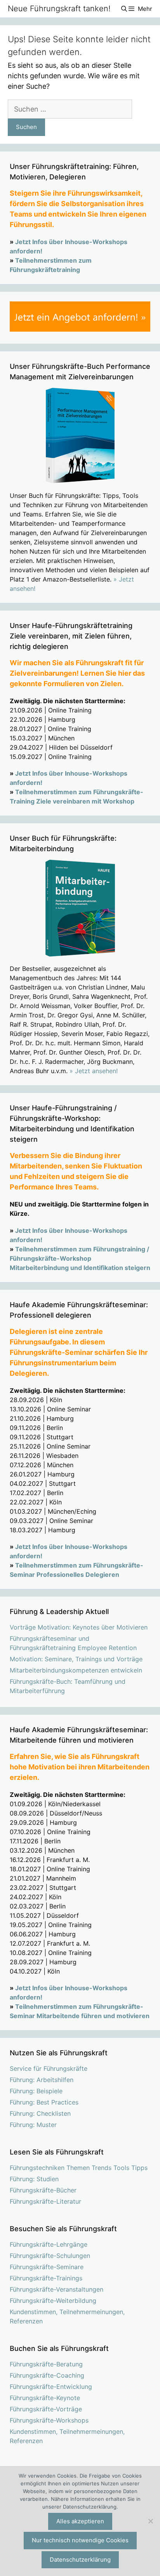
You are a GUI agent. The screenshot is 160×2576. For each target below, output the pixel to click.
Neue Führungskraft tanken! (59, 9)
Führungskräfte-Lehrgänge (49, 2244)
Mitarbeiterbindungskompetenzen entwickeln (76, 1670)
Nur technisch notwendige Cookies (80, 2540)
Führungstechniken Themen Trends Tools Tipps (79, 2168)
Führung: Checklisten (40, 2113)
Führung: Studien (34, 2179)
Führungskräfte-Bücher (43, 2190)
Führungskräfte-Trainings (46, 2278)
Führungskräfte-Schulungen (50, 2256)
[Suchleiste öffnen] (124, 9)
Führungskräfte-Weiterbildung (53, 2301)
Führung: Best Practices (44, 2102)
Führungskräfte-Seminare (47, 2267)
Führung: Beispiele (36, 2091)
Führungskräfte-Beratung (46, 2364)
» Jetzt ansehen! (94, 1071)
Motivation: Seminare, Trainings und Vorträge (76, 1659)
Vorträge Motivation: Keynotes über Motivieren (79, 1627)
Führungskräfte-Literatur (45, 2201)
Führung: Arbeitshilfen (42, 2080)
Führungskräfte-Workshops (49, 2420)
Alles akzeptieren (80, 2521)
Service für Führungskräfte (49, 2068)
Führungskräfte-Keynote (45, 2398)
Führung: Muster (33, 2125)
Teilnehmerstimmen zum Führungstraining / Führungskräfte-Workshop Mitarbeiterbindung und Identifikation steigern (80, 1258)
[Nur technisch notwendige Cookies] (150, 2521)
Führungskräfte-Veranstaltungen (57, 2289)
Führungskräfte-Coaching (47, 2375)
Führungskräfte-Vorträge (46, 2409)
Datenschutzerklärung (80, 2560)
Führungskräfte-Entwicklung (51, 2387)
